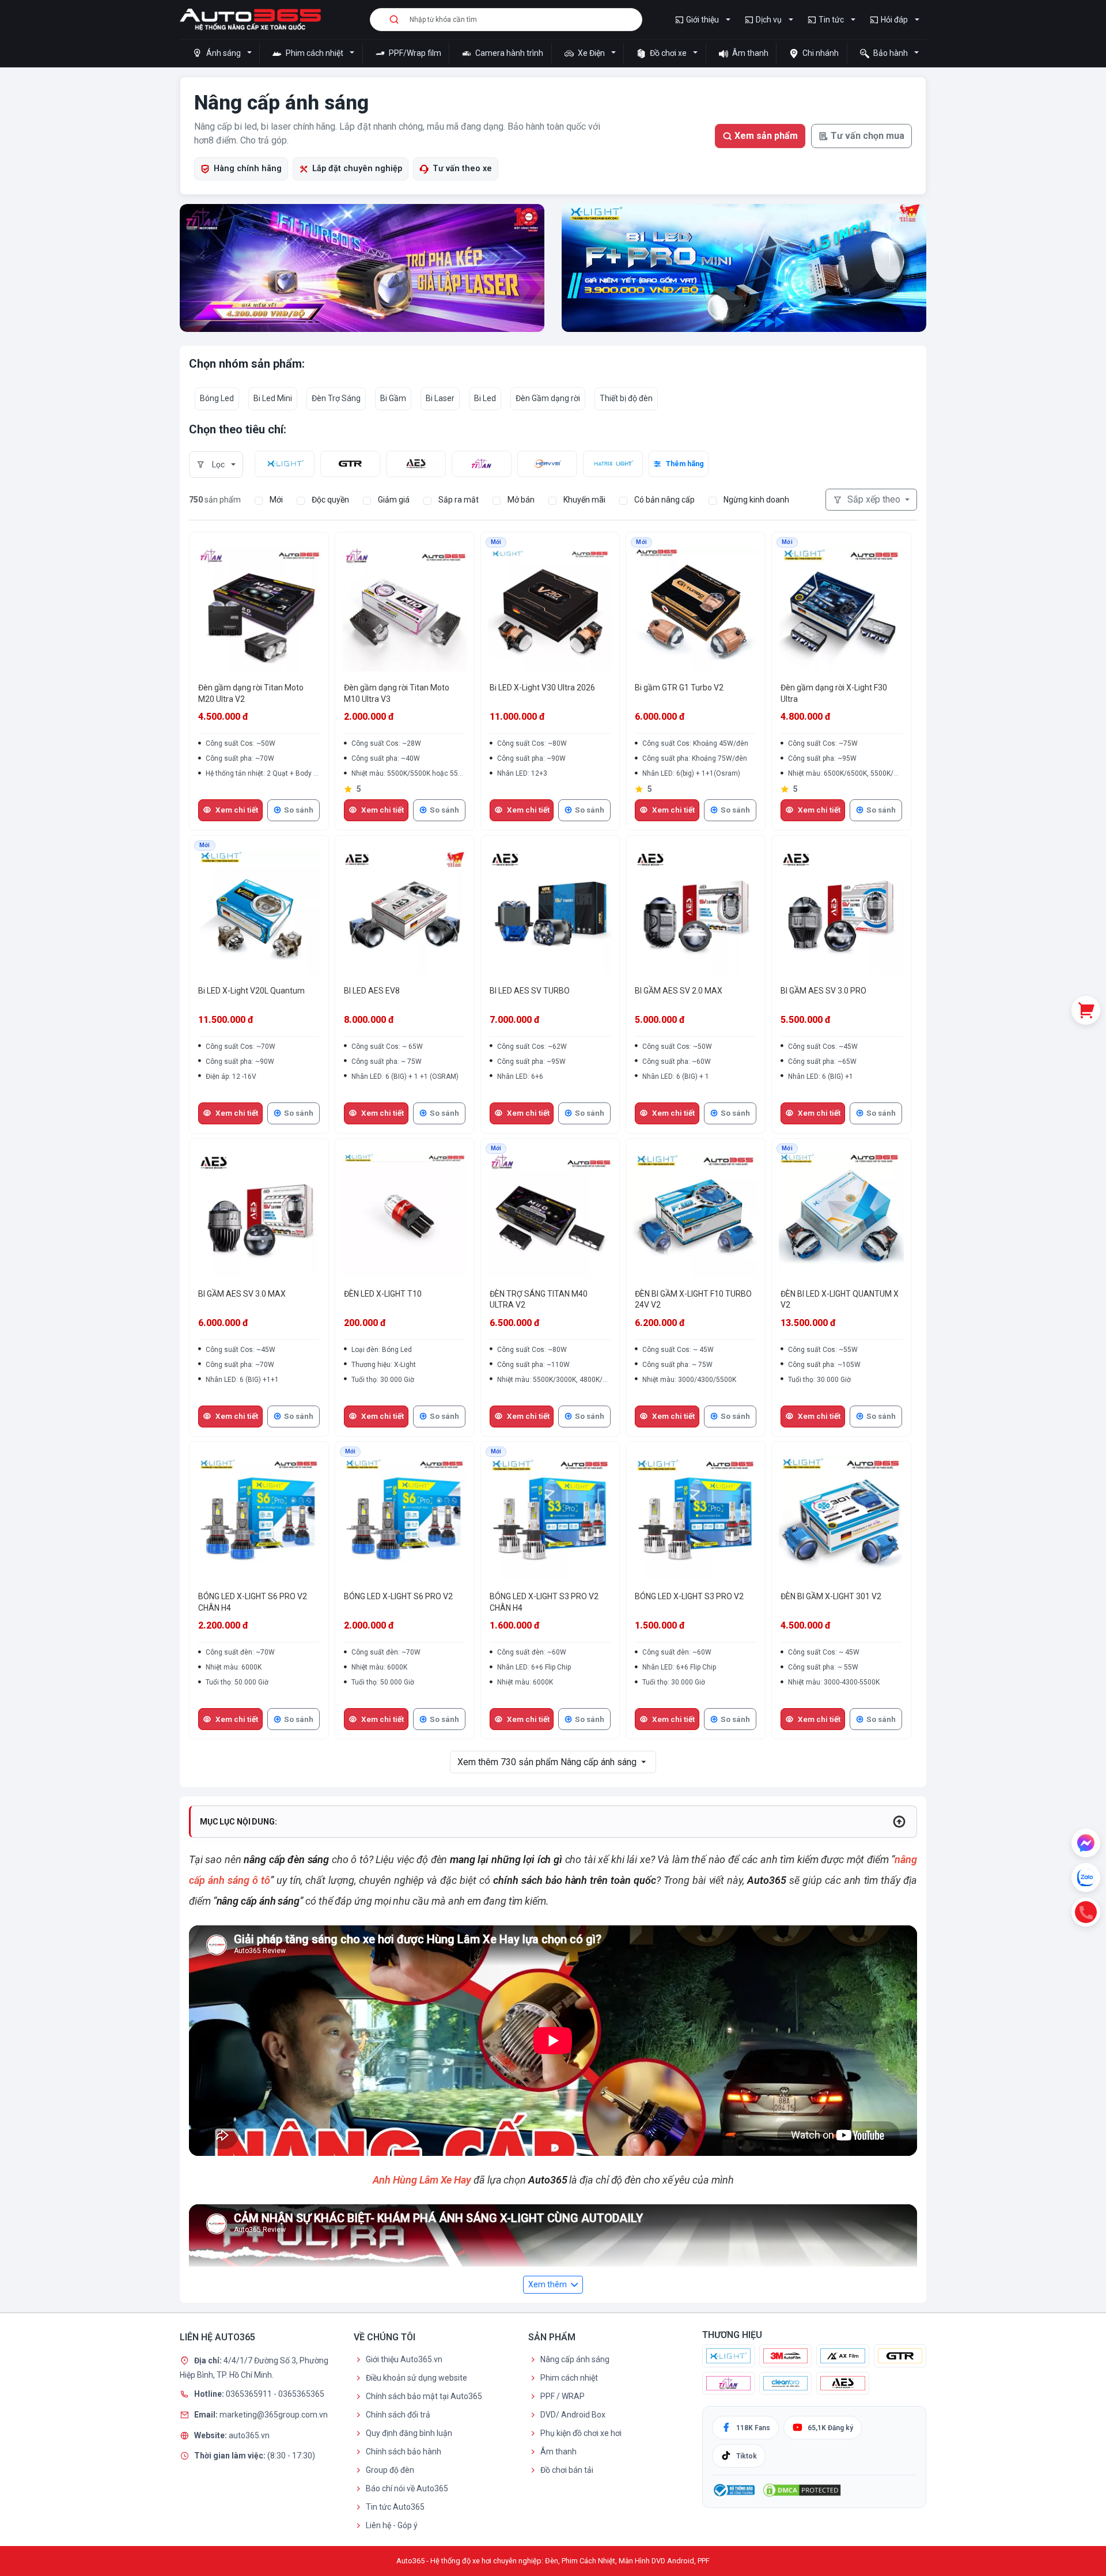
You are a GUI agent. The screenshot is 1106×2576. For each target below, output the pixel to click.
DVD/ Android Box (573, 2415)
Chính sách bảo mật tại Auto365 (424, 2396)
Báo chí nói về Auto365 (407, 2488)
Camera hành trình (508, 53)
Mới (276, 500)
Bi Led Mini (273, 398)
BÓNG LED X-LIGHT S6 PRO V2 (398, 1596)
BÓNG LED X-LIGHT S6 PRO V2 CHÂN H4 (253, 1602)
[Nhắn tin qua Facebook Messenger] (1086, 1843)
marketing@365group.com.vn (274, 2415)
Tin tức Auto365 (395, 2507)
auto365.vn (249, 2435)
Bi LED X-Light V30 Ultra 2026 (542, 688)
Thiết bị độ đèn (626, 398)
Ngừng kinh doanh (756, 500)
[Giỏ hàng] (1086, 1010)
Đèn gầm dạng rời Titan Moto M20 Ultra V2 (251, 693)
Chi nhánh (820, 53)
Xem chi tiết (237, 810)
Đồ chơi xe (668, 53)
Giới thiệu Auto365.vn (404, 2359)
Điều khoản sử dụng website (416, 2378)
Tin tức (831, 20)
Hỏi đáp (894, 20)
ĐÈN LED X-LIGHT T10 (383, 1294)
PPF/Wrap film (414, 53)
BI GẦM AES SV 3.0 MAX (242, 1294)
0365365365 (301, 2394)
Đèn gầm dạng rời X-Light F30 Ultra (834, 693)
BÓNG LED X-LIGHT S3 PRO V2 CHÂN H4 (544, 1602)
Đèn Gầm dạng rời (548, 398)
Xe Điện (591, 53)
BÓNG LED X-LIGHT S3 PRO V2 (689, 1596)
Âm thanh (749, 53)
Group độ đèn (390, 2470)
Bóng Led (217, 398)
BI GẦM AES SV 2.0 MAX (679, 991)
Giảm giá (394, 500)
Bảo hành (891, 53)
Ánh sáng (224, 53)
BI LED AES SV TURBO (530, 991)
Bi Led (485, 398)
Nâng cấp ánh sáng (575, 2359)
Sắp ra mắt (459, 500)
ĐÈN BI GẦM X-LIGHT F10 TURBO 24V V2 (693, 1300)
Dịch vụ (769, 20)
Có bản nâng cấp (664, 500)
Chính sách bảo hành (404, 2452)
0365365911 (250, 2394)
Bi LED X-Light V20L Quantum (251, 991)
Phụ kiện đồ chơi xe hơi (581, 2433)
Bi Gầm (393, 398)
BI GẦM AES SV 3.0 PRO (823, 991)
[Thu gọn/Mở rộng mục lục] (899, 1822)
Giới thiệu (702, 20)
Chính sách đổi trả (398, 2415)
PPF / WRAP (563, 2396)
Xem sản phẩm (766, 136)
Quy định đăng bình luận (409, 2433)
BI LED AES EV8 (372, 991)
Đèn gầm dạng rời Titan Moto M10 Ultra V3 (397, 693)
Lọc (218, 464)
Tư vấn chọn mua (868, 136)
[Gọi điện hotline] (1086, 1912)
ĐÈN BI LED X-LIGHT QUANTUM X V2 (840, 1300)
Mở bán (521, 500)
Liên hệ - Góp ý (392, 2525)
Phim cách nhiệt (315, 53)
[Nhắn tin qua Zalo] (1086, 1878)
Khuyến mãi (584, 500)
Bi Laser (440, 398)
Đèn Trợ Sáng (336, 398)
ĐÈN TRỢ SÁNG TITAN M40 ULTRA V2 (539, 1300)
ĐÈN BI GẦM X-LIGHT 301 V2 (831, 1596)
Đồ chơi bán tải (567, 2470)
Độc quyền (330, 500)
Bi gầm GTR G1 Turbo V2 (679, 688)
